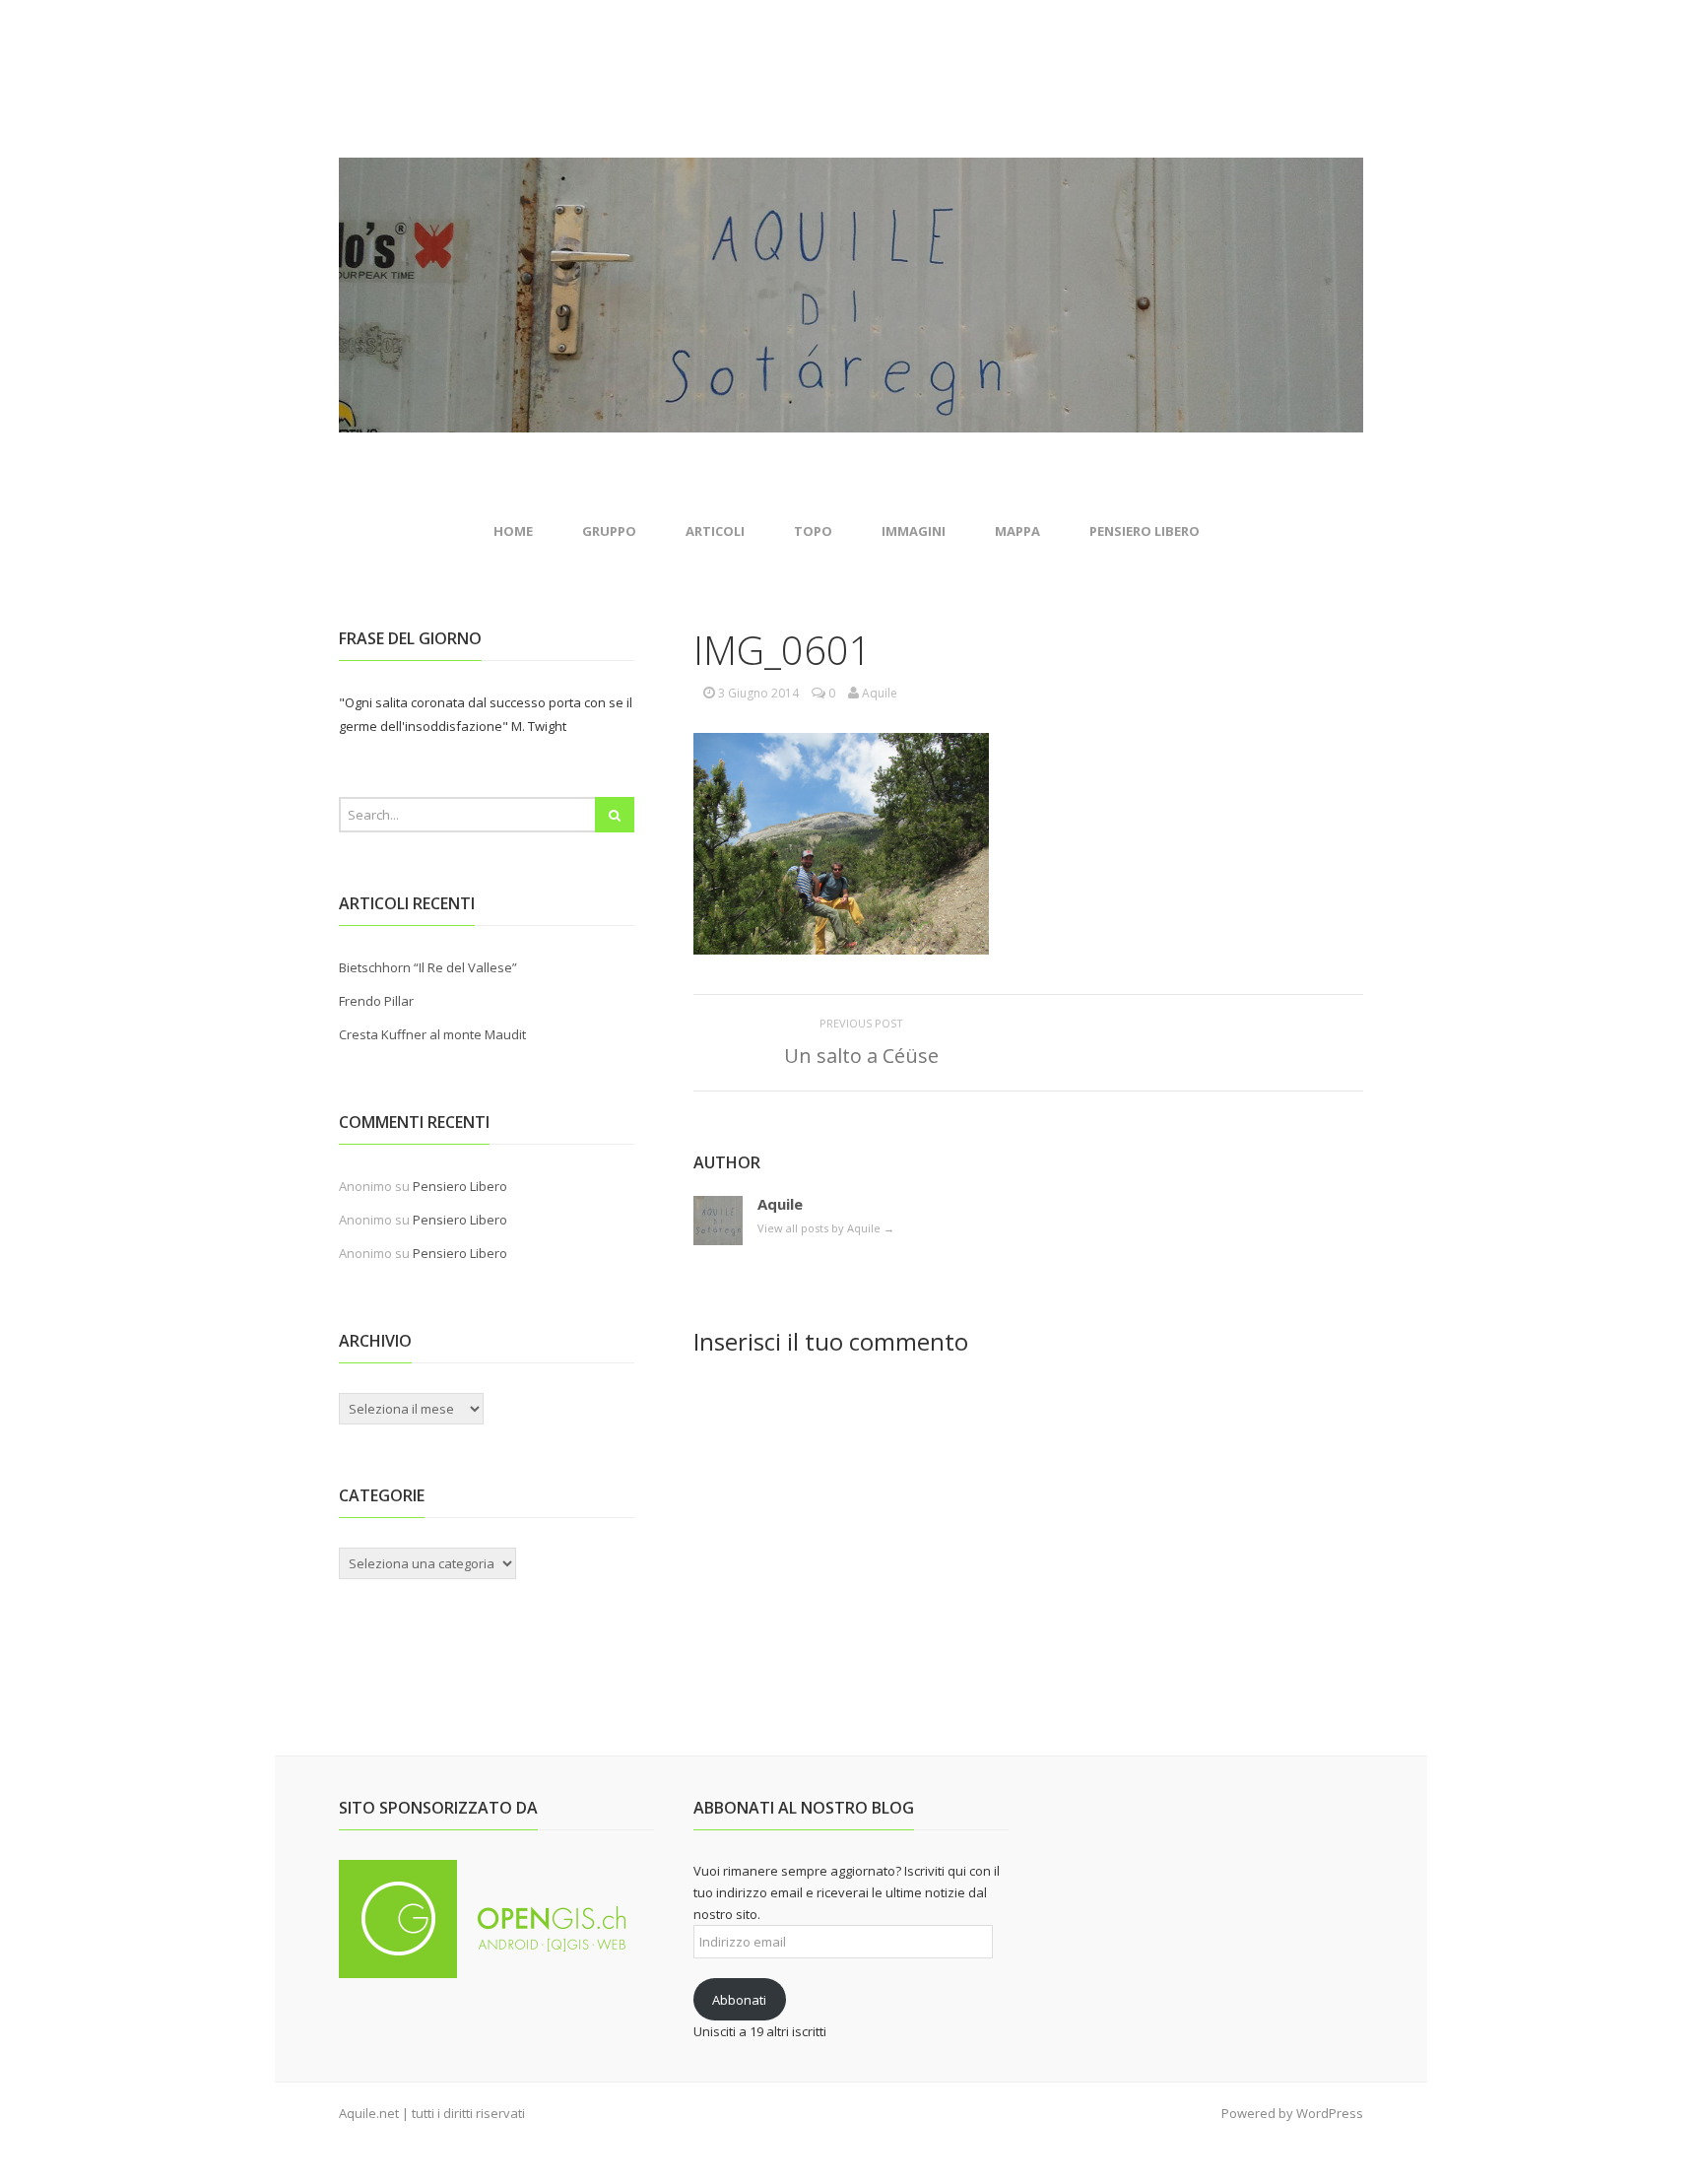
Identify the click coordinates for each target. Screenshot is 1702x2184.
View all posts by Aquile (826, 1228)
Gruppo (609, 531)
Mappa (1017, 531)
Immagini (914, 531)
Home (513, 531)
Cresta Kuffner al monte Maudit (432, 1034)
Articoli (715, 531)
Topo (813, 531)
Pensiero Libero (1145, 531)
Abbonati (739, 2000)
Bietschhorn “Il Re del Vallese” (428, 967)
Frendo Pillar (376, 1001)
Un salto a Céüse (861, 1056)
